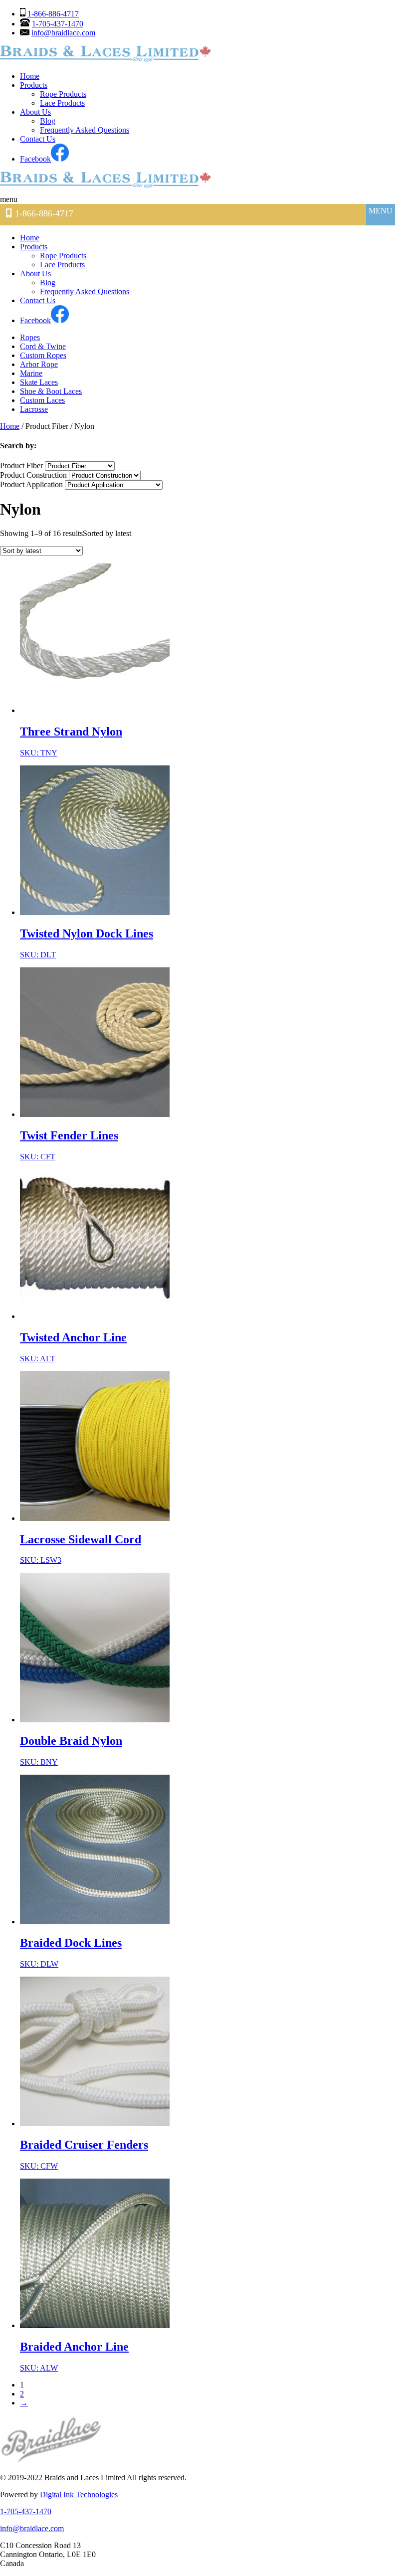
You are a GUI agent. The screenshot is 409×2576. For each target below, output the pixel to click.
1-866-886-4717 (53, 14)
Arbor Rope (39, 364)
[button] (21, 199)
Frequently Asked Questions (85, 130)
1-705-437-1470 (58, 24)
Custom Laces (42, 400)
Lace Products (62, 103)
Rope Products (63, 94)
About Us (35, 112)
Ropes (30, 337)
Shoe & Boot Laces (51, 391)
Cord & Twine (43, 346)
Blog (48, 121)
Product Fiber (21, 465)
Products (34, 85)
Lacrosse (34, 409)
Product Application (31, 484)
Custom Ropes (43, 355)
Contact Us (38, 139)
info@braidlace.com (63, 33)
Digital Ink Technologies (79, 2494)
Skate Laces (39, 382)
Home (30, 76)
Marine (31, 373)
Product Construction (33, 475)
